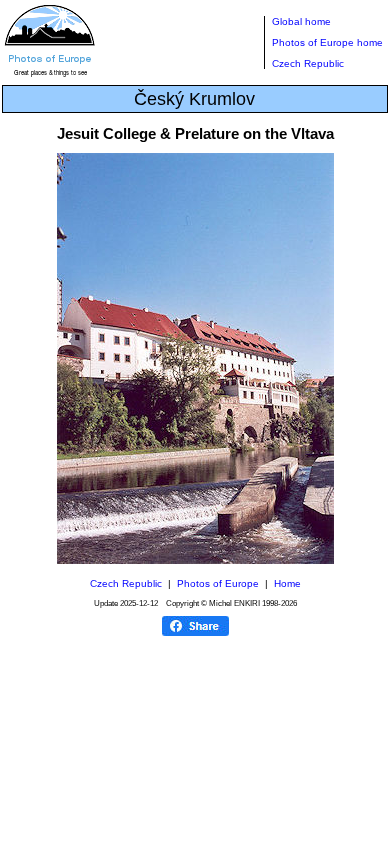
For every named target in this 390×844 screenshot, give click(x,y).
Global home (301, 21)
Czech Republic (308, 63)
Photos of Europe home (327, 42)
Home (287, 583)
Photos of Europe (218, 583)
